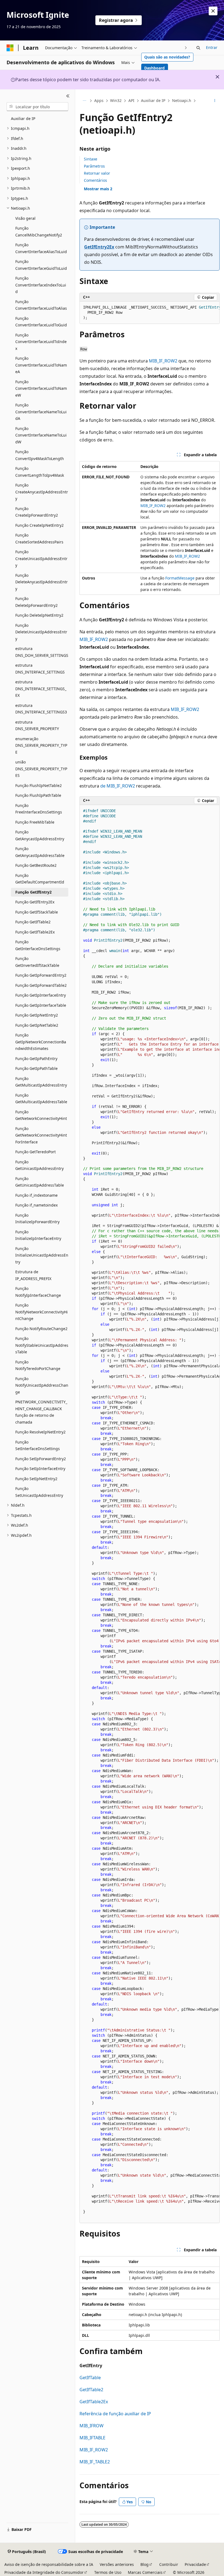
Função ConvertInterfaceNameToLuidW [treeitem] (41, 435)
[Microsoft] (10, 48)
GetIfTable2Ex (94, 2402)
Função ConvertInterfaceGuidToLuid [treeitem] (41, 265)
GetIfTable (90, 2378)
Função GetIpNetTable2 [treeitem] (37, 1025)
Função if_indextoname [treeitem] (36, 1195)
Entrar (212, 47)
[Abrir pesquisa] (198, 48)
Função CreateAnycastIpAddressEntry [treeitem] (42, 492)
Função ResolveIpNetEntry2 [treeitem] (40, 1432)
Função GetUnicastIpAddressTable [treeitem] (40, 1182)
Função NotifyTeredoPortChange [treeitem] (38, 1365)
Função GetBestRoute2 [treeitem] (36, 865)
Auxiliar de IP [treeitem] (23, 118)
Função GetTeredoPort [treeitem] (36, 1152)
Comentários (95, 180)
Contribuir (169, 2564)
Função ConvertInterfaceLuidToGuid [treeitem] (41, 322)
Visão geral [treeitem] (25, 218)
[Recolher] (68, 96)
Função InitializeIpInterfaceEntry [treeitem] (38, 1235)
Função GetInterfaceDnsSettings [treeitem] (38, 945)
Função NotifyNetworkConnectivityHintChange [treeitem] (42, 1312)
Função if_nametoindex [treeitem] (36, 1205)
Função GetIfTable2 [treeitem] (33, 922)
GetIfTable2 (91, 2390)
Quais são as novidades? (167, 57)
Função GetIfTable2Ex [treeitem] (35, 932)
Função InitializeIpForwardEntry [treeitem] (37, 1219)
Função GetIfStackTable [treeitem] (37, 912)
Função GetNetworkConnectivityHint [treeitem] (41, 1115)
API (131, 100)
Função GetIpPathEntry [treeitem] (36, 1059)
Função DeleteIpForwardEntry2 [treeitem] (36, 602)
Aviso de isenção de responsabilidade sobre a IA (49, 2564)
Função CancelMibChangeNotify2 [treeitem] (39, 232)
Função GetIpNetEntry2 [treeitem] (37, 1015)
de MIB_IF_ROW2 (118, 786)
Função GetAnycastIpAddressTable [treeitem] (40, 852)
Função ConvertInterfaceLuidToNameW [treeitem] (41, 388)
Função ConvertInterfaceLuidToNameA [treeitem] (41, 365)
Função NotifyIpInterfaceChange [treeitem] (38, 1292)
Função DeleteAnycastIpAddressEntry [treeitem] (42, 582)
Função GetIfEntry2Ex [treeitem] (35, 902)
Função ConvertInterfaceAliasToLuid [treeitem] (41, 248)
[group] (150, 313)
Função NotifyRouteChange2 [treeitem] (41, 1329)
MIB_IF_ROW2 (163, 361)
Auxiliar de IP (153, 100)
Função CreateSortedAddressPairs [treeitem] (39, 538)
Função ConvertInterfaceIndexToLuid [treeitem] (41, 285)
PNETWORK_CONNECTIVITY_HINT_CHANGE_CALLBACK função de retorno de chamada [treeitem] (41, 1412)
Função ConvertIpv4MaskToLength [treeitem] (40, 455)
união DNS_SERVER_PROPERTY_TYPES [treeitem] (41, 769)
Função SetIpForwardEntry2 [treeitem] (41, 1459)
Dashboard (154, 68)
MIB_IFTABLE (92, 2438)
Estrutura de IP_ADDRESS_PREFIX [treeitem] (33, 1275)
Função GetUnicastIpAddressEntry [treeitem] (39, 1165)
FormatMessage (180, 578)
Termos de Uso (108, 2572)
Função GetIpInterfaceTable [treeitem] (41, 1005)
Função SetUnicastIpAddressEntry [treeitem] (39, 1492)
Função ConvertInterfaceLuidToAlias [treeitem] (41, 305)
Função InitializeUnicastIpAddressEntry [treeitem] (42, 1255)
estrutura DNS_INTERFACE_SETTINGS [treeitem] (40, 669)
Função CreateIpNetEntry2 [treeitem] (39, 525)
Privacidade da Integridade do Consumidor (44, 2572)
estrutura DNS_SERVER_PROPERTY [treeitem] (37, 725)
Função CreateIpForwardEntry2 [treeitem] (37, 512)
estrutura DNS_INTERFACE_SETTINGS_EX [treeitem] (41, 689)
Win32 (116, 100)
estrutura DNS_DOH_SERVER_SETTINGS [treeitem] (42, 652)
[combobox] (37, 107)
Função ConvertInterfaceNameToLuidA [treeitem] (41, 412)
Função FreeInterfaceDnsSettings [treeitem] (39, 809)
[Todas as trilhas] (84, 101)
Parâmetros (94, 166)
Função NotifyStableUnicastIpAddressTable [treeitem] (42, 1345)
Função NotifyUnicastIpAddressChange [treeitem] (42, 1385)
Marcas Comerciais (145, 2572)
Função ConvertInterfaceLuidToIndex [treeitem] (41, 342)
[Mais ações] (215, 101)
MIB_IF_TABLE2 (95, 2462)
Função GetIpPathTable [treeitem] (36, 1068)
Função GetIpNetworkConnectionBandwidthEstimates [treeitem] (41, 1042)
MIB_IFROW (92, 2426)
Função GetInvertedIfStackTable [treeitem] (37, 962)
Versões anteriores (117, 2564)
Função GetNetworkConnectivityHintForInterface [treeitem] (41, 1135)
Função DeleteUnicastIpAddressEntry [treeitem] (41, 632)
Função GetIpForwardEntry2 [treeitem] (41, 975)
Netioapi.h (182, 100)
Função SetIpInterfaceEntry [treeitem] (40, 1469)
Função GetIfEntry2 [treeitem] (33, 892)
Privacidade (195, 2564)
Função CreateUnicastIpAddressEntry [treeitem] (41, 558)
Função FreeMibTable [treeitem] (35, 822)
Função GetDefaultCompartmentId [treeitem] (40, 879)
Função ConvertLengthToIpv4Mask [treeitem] (40, 472)
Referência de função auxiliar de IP (115, 2414)
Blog (145, 2564)
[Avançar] (186, 48)
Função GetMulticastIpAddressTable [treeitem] (41, 1099)
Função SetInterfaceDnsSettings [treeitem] (38, 1445)
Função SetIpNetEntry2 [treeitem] (36, 1479)
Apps (99, 100)
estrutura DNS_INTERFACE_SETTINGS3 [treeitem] (41, 709)
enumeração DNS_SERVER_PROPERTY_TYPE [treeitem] (41, 745)
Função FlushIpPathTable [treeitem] (38, 795)
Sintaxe (91, 159)
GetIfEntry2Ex (99, 247)
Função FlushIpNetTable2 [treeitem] (39, 785)
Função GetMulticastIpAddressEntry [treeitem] (41, 1082)
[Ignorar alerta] (213, 11)
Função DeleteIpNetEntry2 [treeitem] (39, 615)
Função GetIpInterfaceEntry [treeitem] (41, 995)
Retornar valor (97, 173)
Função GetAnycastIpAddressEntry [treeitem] (40, 835)
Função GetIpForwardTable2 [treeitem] (41, 985)
